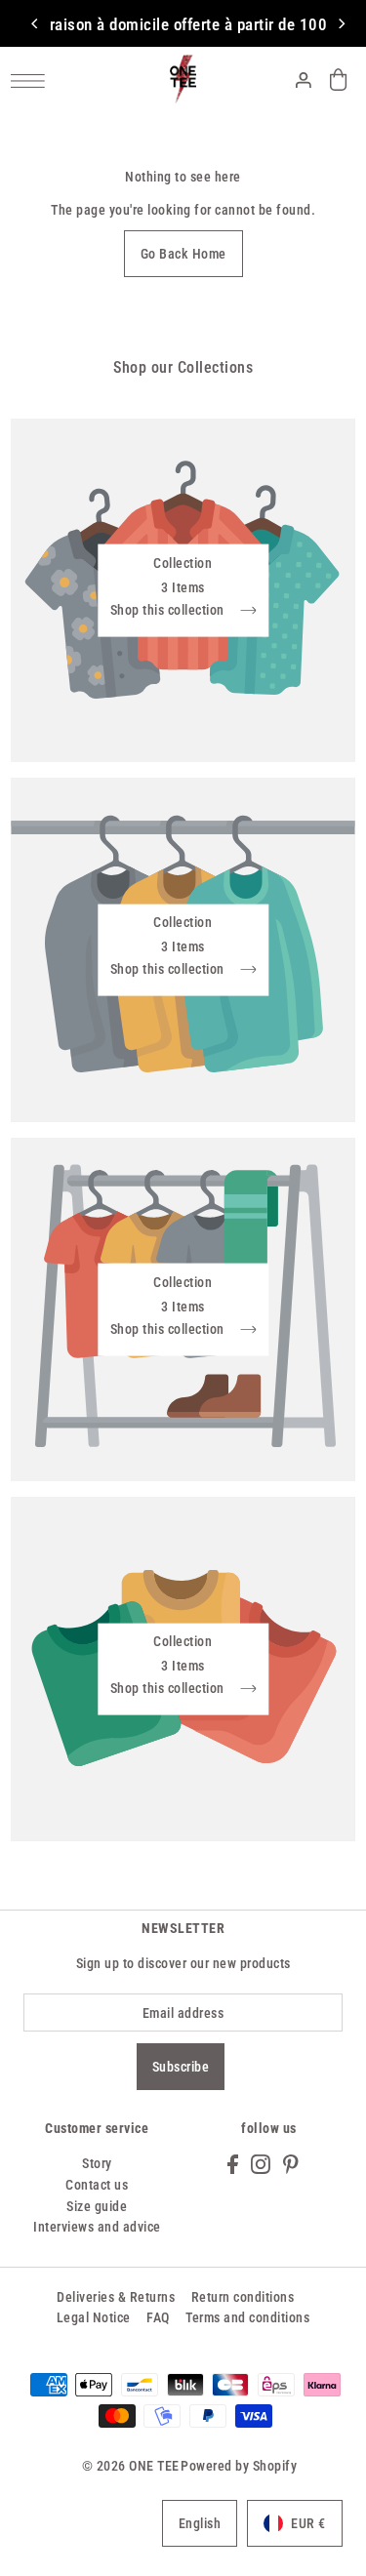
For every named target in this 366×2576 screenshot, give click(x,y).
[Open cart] (339, 80)
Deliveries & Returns (116, 2297)
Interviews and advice (97, 2227)
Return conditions (243, 2297)
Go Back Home (183, 254)
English (200, 2523)
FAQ (158, 2317)
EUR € (308, 2523)
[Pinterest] (291, 2164)
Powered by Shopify (239, 2466)
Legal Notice (94, 2317)
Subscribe (181, 2067)
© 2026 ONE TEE (131, 2466)
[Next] (341, 23)
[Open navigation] (33, 80)
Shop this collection (169, 610)
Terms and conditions (247, 2317)
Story (97, 2163)
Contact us (97, 2185)
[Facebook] (233, 2164)
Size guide (97, 2206)
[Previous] (35, 23)
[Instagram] (261, 2164)
